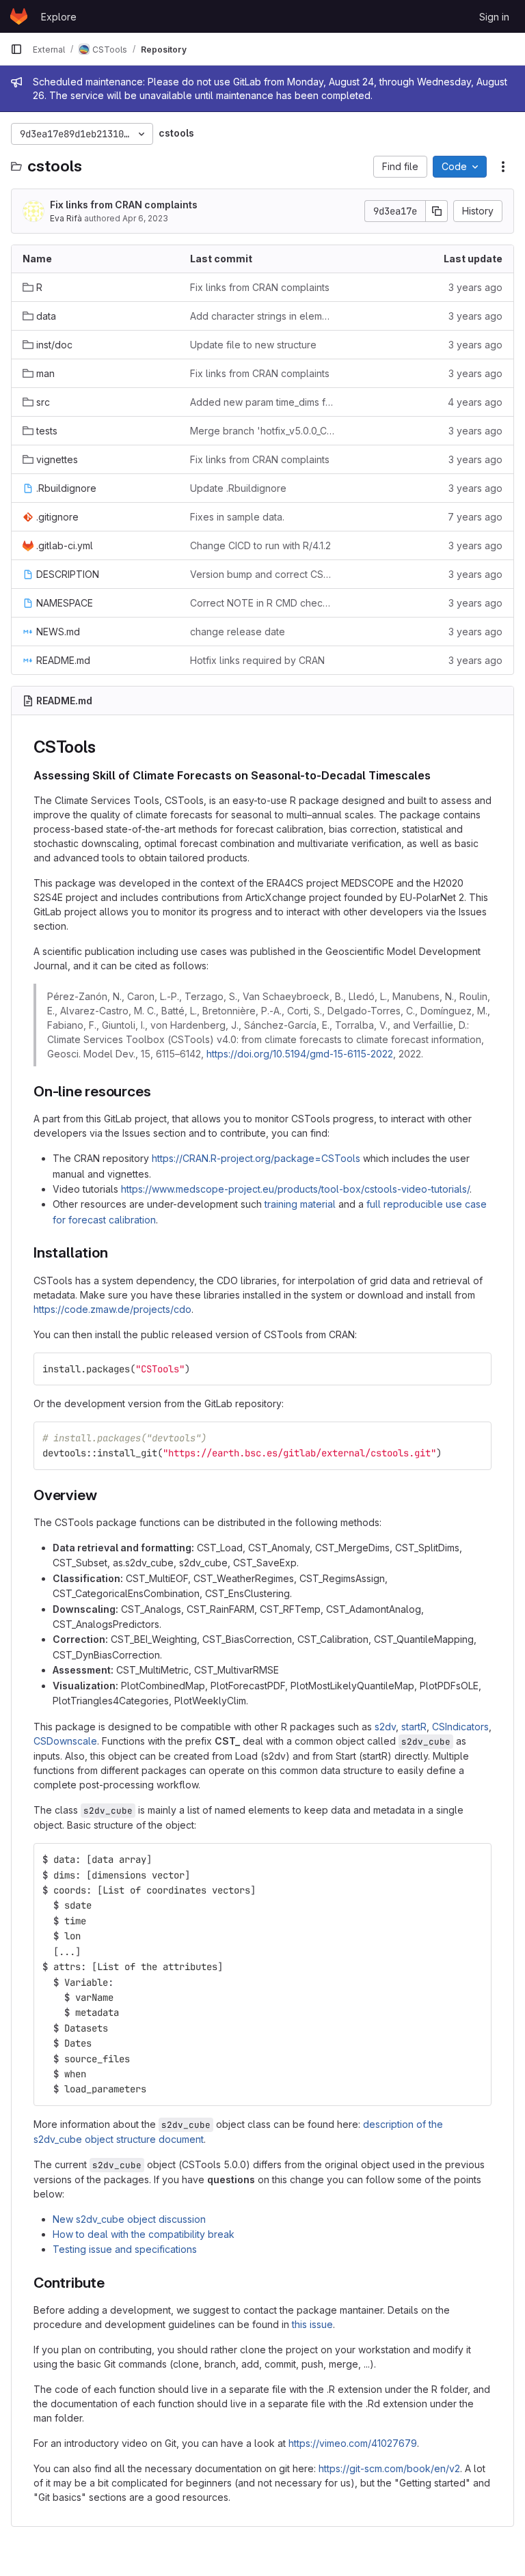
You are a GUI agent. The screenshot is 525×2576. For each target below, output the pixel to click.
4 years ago (475, 402)
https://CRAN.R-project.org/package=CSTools (256, 1158)
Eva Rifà (66, 218)
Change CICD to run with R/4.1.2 (260, 545)
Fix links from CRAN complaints (124, 205)
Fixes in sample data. (237, 517)
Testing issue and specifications (125, 2249)
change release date (238, 632)
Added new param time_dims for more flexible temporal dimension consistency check (263, 402)
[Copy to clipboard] (475, 1369)
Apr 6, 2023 (145, 218)
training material (300, 1204)
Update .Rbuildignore (238, 488)
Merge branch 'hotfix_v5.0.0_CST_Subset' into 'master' (263, 431)
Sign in (494, 17)
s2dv (385, 1727)
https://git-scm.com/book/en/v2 (389, 2468)
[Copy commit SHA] (437, 211)
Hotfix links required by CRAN (257, 660)
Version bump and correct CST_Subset (263, 574)
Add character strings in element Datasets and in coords (263, 316)
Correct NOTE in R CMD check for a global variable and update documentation (263, 603)
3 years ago (475, 287)
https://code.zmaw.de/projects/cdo (112, 1309)
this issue (312, 2324)
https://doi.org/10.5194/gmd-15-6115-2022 (300, 1054)
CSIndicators (460, 1727)
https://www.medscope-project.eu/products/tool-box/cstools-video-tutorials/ (295, 1189)
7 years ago (475, 517)
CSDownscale (65, 1741)
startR (414, 1727)
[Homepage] (19, 16)
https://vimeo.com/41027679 (353, 2443)
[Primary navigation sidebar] (16, 49)
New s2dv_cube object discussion (129, 2219)
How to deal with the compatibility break (144, 2234)
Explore (59, 17)
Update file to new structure (253, 345)
